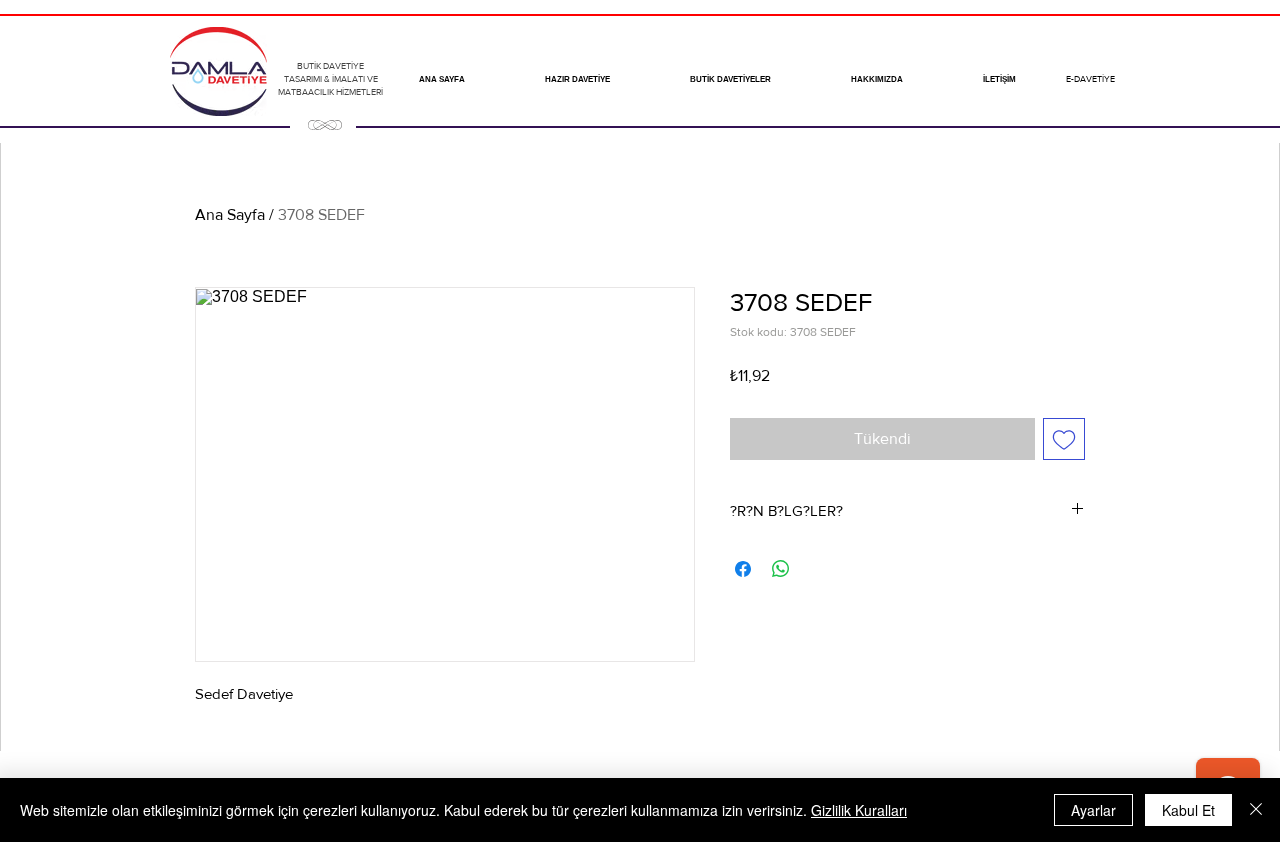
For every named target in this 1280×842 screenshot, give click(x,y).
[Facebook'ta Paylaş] (743, 569)
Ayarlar (1093, 810)
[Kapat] (1256, 810)
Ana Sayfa (230, 214)
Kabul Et (1188, 810)
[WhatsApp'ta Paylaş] (781, 569)
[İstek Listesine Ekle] (1064, 439)
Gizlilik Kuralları (859, 810)
